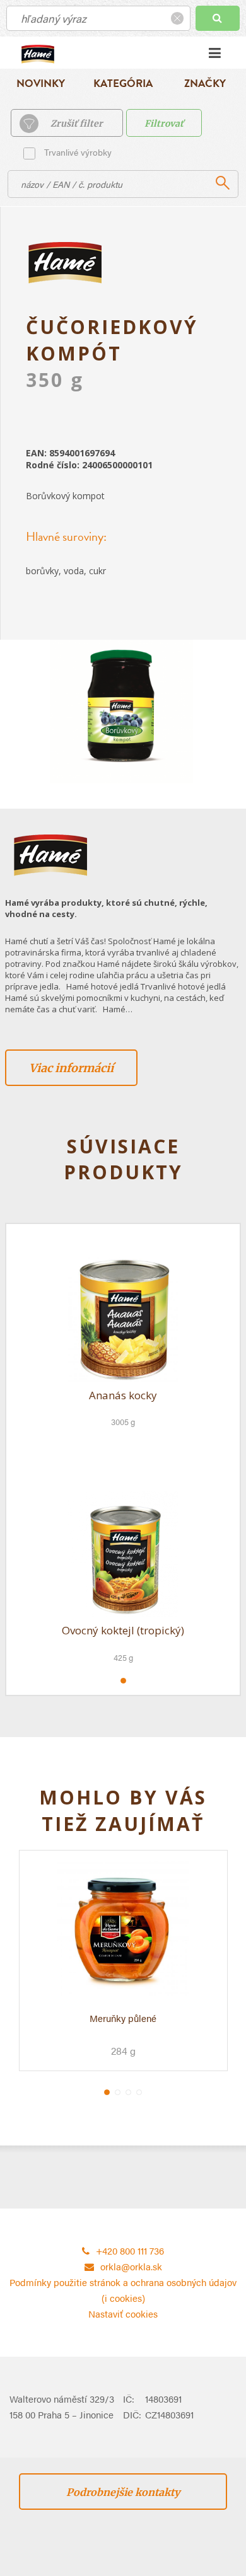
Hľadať (218, 18)
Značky (205, 84)
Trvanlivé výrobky (78, 152)
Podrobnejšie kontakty (123, 2492)
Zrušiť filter (77, 124)
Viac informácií (71, 1068)
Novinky (41, 84)
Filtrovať (164, 124)
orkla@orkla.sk (131, 2266)
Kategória (123, 84)
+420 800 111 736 (130, 2250)
